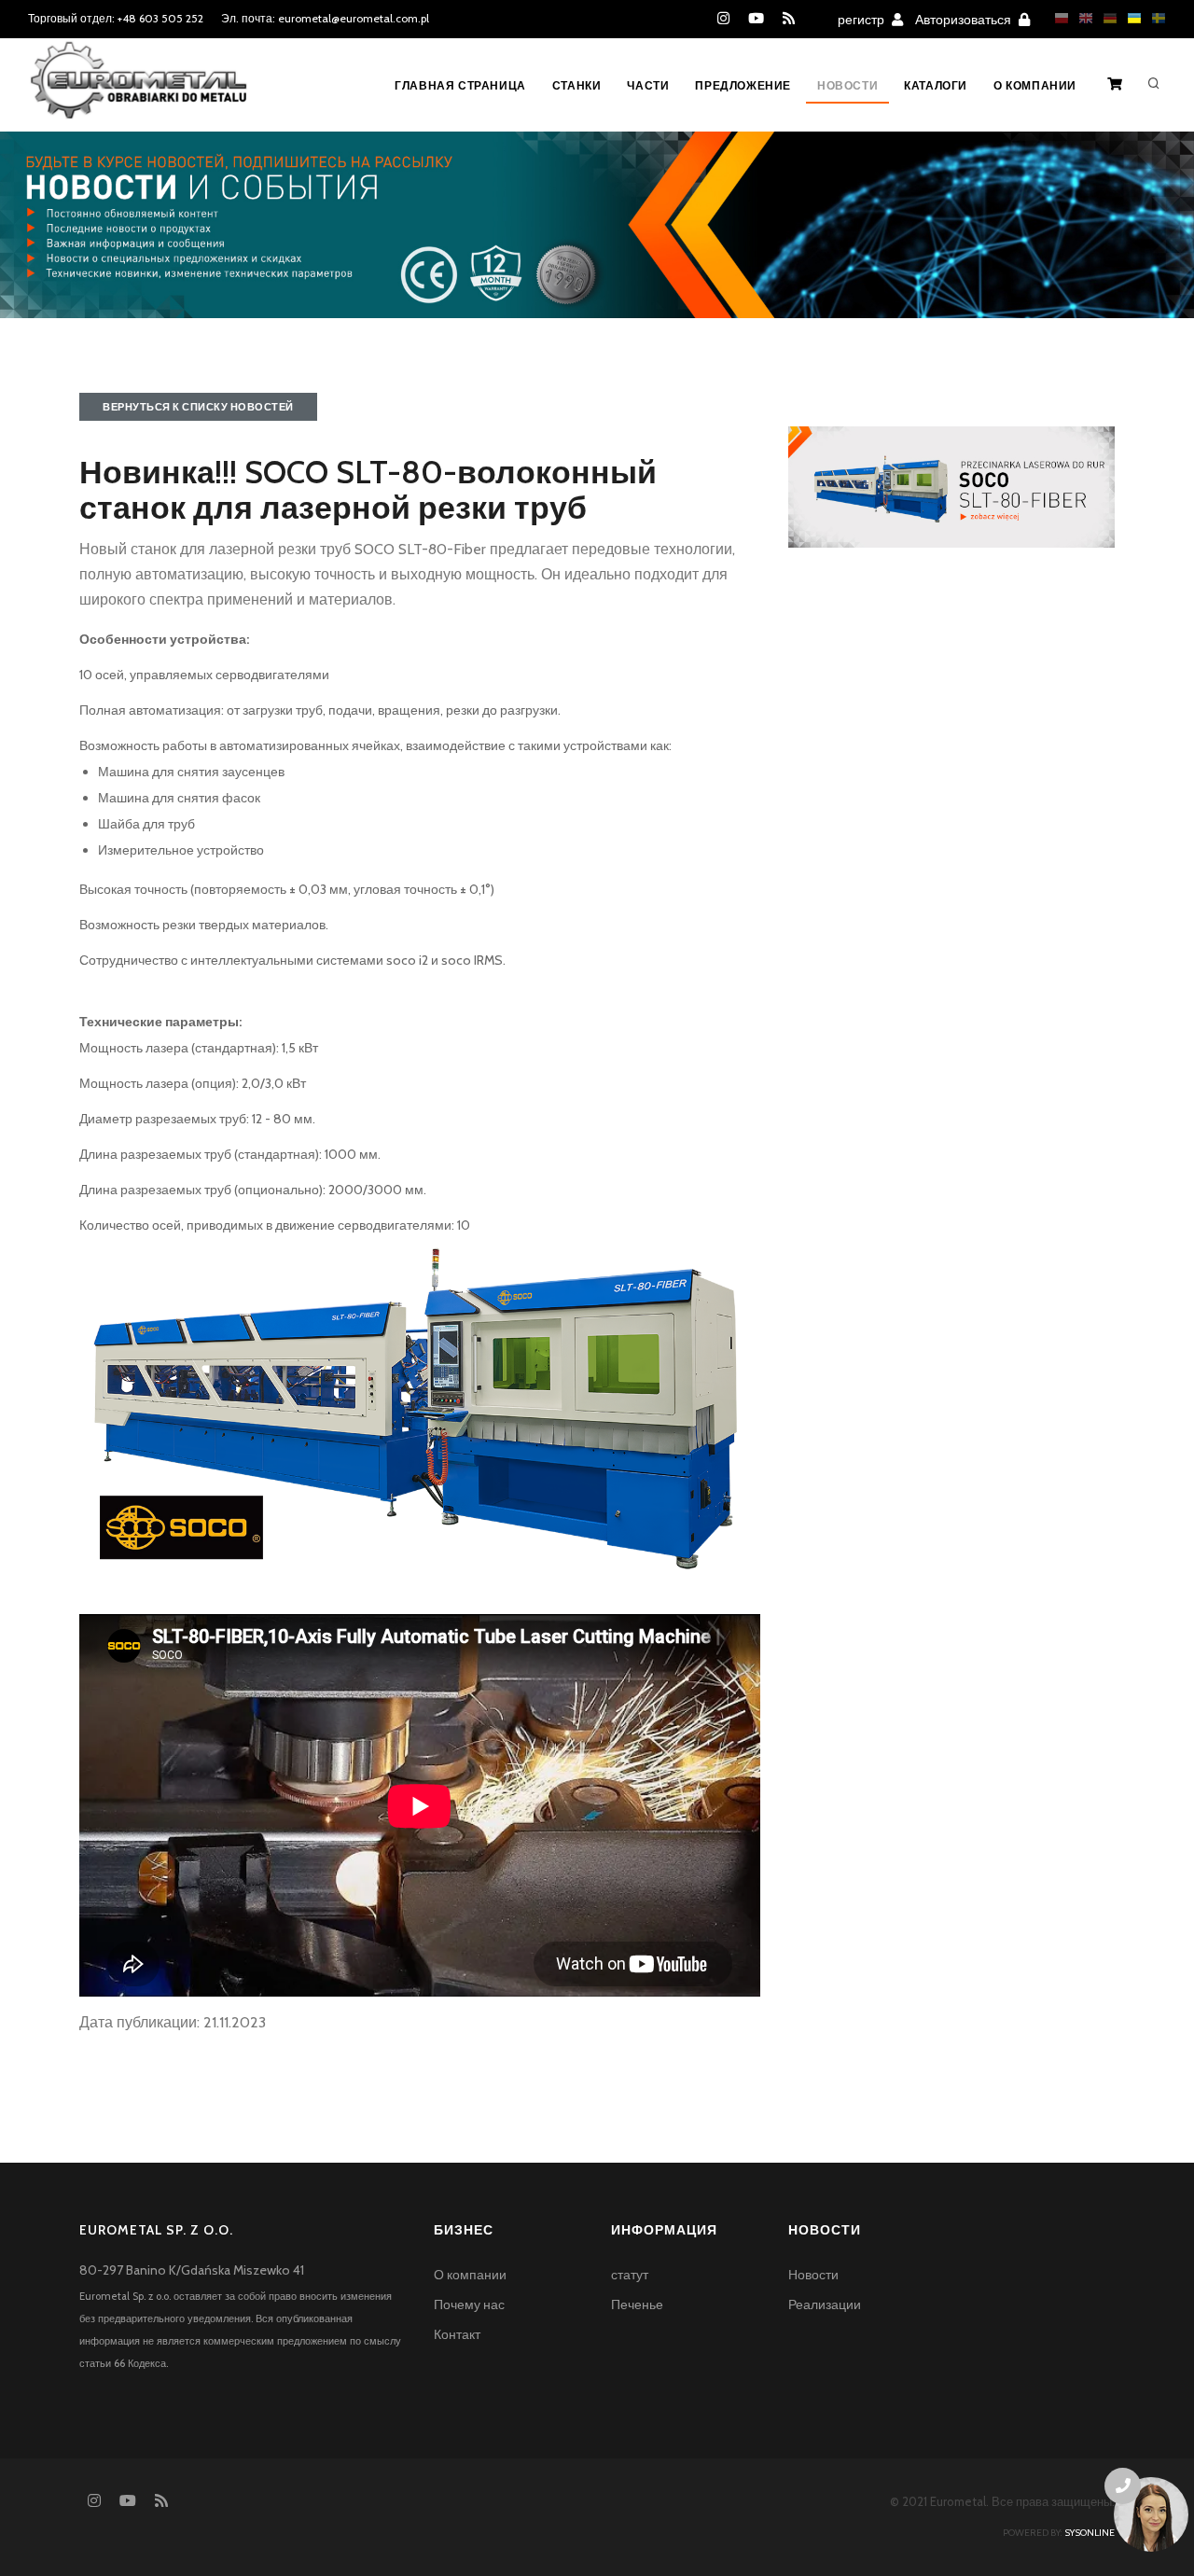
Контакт (457, 2334)
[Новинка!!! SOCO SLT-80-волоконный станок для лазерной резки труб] (951, 485)
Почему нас (469, 2304)
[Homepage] (139, 92)
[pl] (1057, 18)
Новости (847, 85)
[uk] (1130, 18)
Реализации (825, 2304)
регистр (862, 20)
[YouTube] (756, 19)
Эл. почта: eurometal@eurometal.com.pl (325, 18)
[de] (1105, 18)
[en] (1081, 18)
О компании (1035, 85)
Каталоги (936, 85)
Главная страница (460, 85)
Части (648, 85)
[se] (1154, 18)
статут (630, 2275)
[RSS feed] (789, 19)
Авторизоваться (965, 20)
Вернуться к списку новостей (198, 407)
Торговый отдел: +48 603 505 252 (116, 18)
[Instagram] (723, 19)
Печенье (637, 2304)
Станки (577, 85)
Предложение (743, 85)
